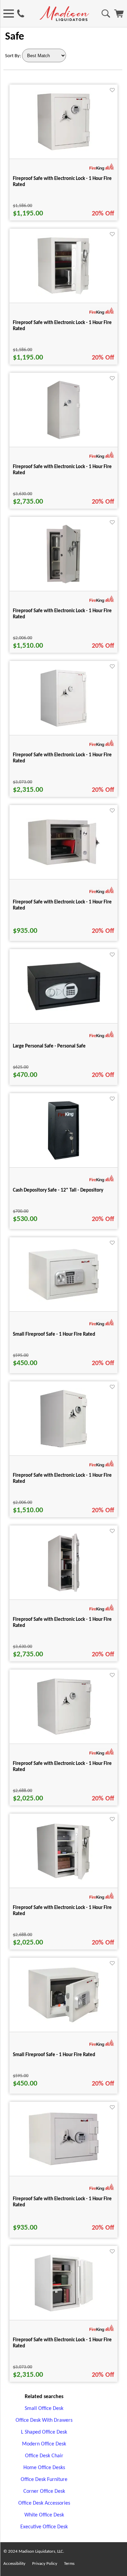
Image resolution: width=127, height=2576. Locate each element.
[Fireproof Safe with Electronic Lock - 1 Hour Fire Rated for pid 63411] (63, 295)
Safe (15, 37)
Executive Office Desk (44, 2527)
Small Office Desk (44, 2409)
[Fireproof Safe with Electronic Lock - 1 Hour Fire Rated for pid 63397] (64, 865)
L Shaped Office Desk (44, 2432)
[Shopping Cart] (119, 16)
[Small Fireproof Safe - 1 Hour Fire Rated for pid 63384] (64, 1301)
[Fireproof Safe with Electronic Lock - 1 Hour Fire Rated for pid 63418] (64, 1448)
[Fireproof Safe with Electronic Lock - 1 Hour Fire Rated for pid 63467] (64, 1592)
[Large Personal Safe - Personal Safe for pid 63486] (64, 1010)
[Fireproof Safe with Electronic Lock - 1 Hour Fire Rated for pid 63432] (63, 1736)
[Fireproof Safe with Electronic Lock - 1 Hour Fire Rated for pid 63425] (63, 583)
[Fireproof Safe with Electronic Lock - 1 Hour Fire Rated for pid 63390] (64, 2166)
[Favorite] (112, 90)
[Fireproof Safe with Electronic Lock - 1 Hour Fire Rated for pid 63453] (64, 2312)
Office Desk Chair (44, 2456)
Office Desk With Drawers (44, 2420)
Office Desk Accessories (44, 2503)
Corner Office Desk (44, 2491)
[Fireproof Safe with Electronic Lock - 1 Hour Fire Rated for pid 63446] (64, 727)
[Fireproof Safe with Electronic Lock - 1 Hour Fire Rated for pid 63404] (64, 151)
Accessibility (14, 2564)
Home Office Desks (44, 2468)
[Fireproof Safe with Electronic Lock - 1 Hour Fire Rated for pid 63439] (64, 1880)
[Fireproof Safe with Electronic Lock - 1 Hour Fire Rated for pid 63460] (64, 439)
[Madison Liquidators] (64, 20)
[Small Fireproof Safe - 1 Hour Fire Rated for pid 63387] (64, 2023)
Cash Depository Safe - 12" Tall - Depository (58, 1190)
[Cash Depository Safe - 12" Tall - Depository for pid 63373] (63, 1159)
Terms (69, 2564)
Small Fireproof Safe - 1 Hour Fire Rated (54, 1335)
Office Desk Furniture (44, 2480)
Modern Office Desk (44, 2444)
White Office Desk (44, 2515)
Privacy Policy (45, 2564)
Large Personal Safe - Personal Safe (49, 1046)
